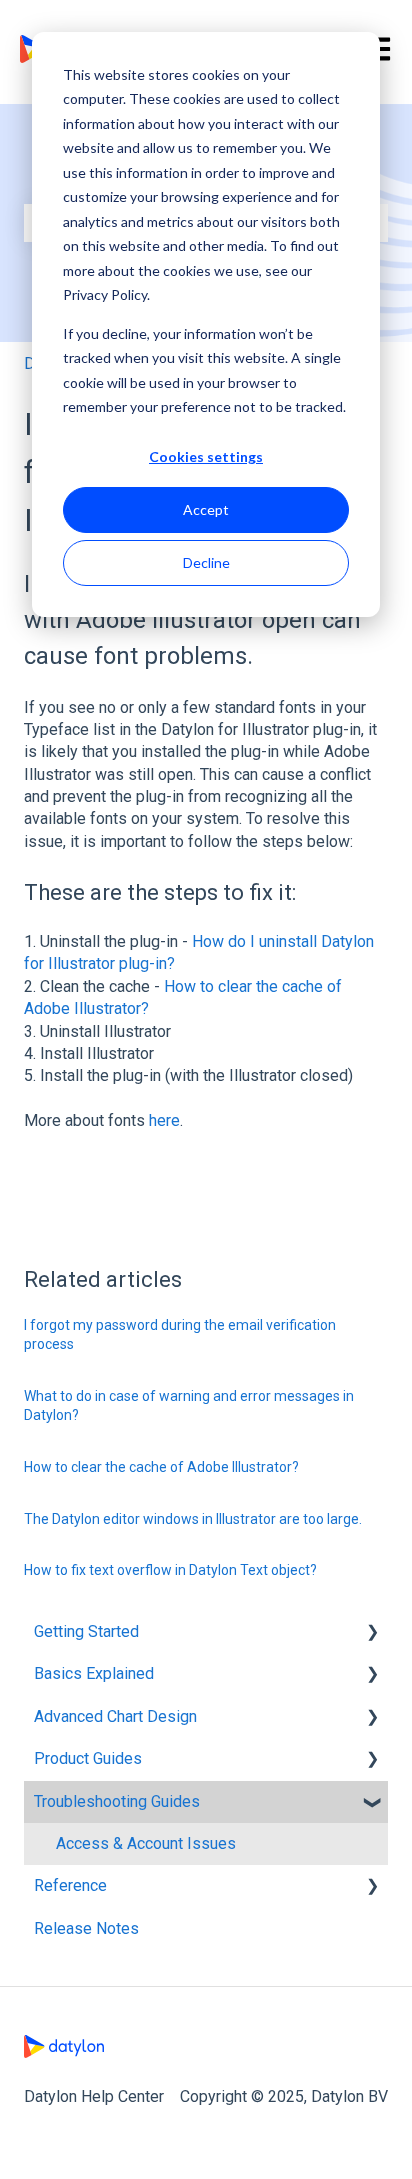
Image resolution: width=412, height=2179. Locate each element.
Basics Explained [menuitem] (94, 1673)
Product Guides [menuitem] (88, 1758)
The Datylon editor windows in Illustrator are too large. (193, 1519)
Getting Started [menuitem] (86, 1631)
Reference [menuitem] (70, 1885)
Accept (206, 509)
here (164, 1120)
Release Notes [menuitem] (86, 1928)
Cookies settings (206, 456)
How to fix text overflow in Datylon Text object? (170, 1570)
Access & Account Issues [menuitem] (146, 1843)
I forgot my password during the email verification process (180, 1335)
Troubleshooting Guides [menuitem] (117, 1801)
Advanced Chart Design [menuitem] (115, 1716)
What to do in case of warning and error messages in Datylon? (189, 1406)
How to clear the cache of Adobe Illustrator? (161, 1467)
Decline (206, 562)
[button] (372, 1633)
